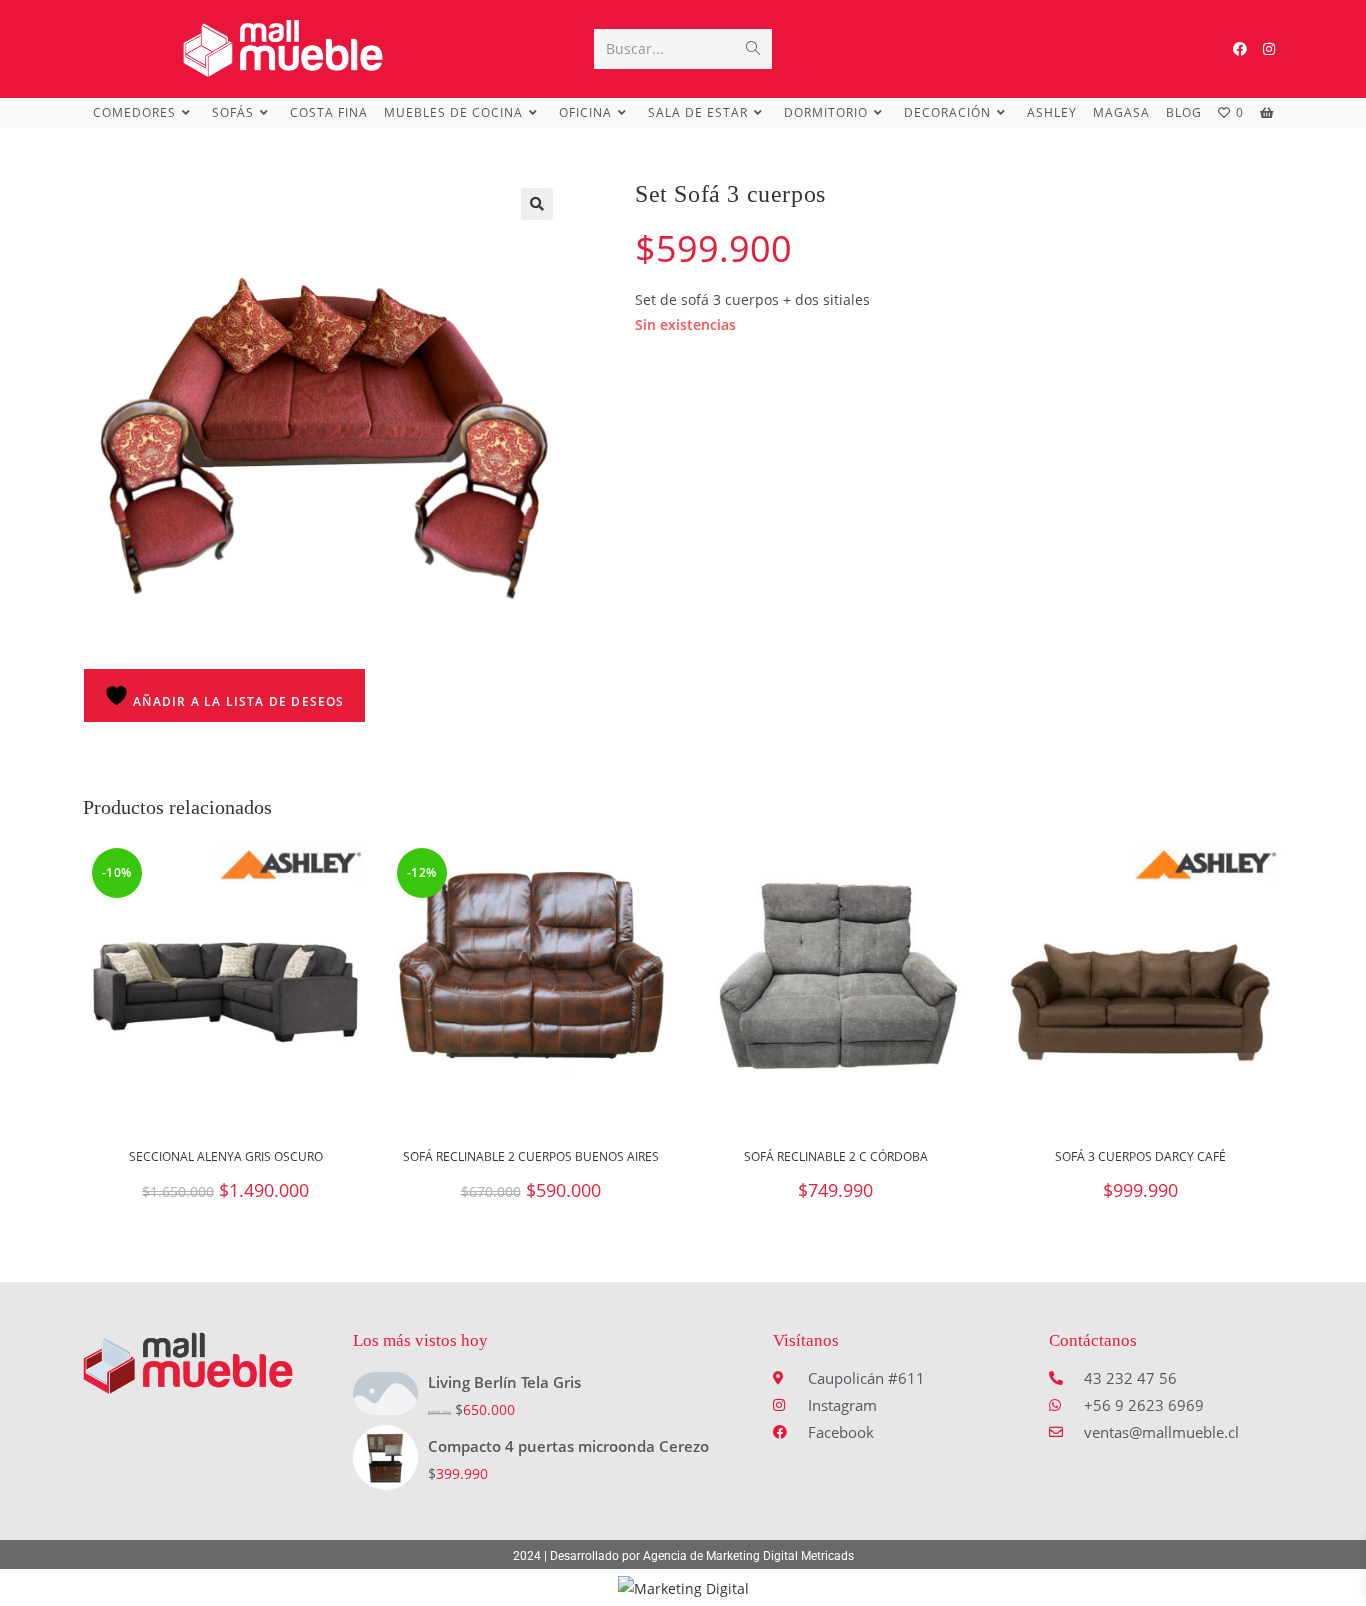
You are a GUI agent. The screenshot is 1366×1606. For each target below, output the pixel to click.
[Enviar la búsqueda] (753, 49)
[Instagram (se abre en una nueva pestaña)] (1269, 49)
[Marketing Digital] (683, 1586)
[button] (537, 204)
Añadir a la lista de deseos (237, 701)
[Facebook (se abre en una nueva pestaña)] (1240, 49)
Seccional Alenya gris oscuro (226, 1156)
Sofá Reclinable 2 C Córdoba (836, 1156)
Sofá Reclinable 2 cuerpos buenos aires (531, 1156)
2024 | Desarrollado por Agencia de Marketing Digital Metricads (683, 1556)
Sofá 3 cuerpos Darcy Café (1140, 1156)
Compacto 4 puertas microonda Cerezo (568, 1446)
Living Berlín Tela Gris (504, 1382)
